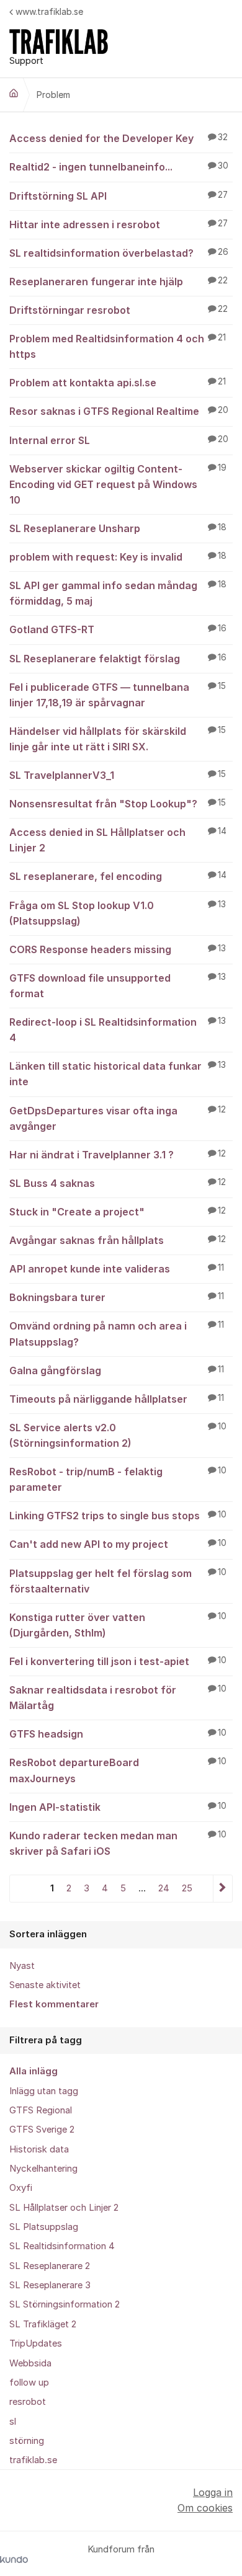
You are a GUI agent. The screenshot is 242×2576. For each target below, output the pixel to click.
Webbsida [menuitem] (30, 2363)
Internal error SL (119, 440)
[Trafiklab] (14, 93)
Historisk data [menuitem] (39, 2149)
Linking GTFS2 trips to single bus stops (118, 1516)
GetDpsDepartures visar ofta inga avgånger (118, 1118)
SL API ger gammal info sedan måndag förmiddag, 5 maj (118, 593)
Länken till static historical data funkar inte (118, 1074)
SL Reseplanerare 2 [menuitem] (50, 2266)
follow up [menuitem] (29, 2383)
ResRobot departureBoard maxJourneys (118, 1770)
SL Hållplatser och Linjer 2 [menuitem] (64, 2208)
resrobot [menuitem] (28, 2402)
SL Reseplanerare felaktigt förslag (118, 659)
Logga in (213, 2492)
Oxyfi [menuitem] (21, 2188)
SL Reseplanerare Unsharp (118, 528)
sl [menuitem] (13, 2422)
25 (187, 1888)
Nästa (222, 1889)
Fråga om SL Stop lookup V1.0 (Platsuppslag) (118, 913)
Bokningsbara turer (117, 1297)
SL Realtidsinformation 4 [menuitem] (62, 2246)
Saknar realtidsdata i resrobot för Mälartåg (118, 1698)
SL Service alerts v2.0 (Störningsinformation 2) (118, 1435)
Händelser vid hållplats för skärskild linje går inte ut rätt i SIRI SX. (118, 739)
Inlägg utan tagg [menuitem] (44, 2091)
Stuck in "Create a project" (118, 1212)
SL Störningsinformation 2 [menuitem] (65, 2304)
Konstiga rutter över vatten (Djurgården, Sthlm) (118, 1625)
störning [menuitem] (27, 2441)
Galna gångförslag (117, 1370)
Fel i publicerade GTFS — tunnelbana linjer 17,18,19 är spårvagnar (118, 695)
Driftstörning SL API (119, 196)
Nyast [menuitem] (22, 1966)
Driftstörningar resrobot (119, 310)
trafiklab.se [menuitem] (33, 2460)
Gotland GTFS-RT (118, 629)
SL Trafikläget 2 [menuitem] (43, 2324)
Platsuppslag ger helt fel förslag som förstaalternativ (118, 1581)
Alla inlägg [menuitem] (34, 2071)
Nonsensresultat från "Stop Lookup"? (118, 804)
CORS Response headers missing (118, 949)
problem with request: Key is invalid (118, 557)
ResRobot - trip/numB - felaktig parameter (118, 1479)
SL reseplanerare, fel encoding (118, 876)
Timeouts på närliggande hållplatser (117, 1399)
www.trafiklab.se (49, 11)
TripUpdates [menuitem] (36, 2343)
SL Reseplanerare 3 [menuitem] (50, 2285)
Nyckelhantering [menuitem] (43, 2169)
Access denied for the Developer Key (119, 138)
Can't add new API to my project (118, 1544)
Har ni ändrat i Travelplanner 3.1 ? (118, 1155)
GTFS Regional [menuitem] (41, 2110)
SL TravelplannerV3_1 (118, 775)
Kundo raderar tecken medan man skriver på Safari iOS (118, 1843)
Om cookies (205, 2508)
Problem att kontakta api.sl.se (118, 383)
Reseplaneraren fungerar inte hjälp (119, 282)
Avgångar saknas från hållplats (118, 1240)
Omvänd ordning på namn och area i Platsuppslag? (117, 1334)
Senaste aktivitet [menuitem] (45, 1985)
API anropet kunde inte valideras (117, 1269)
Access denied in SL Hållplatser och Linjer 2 (118, 840)
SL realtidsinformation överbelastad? (119, 253)
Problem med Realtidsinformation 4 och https (118, 346)
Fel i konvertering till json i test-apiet (118, 1661)
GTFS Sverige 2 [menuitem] (42, 2130)
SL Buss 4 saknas (118, 1183)
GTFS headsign (118, 1734)
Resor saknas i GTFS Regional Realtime (119, 411)
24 (164, 1888)
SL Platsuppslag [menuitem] (44, 2227)
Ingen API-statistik (118, 1807)
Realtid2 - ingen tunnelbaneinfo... (119, 167)
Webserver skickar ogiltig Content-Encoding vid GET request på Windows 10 (118, 484)
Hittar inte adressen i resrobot (119, 224)
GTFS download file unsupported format (118, 986)
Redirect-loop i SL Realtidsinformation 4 (118, 1030)
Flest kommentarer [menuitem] (54, 2004)
